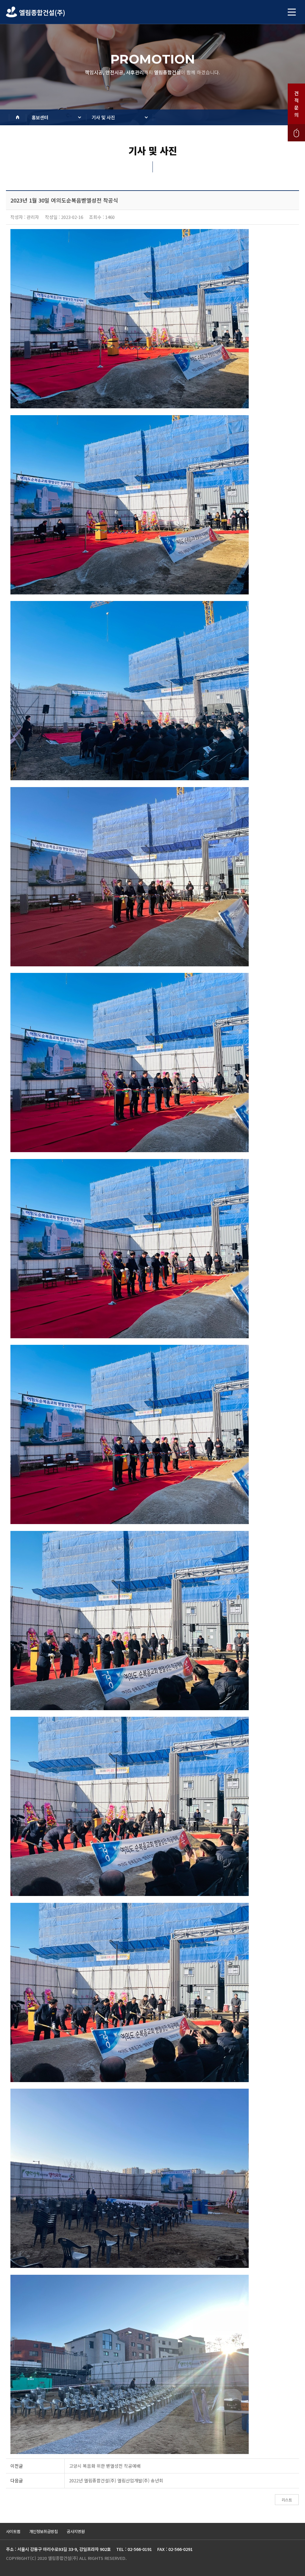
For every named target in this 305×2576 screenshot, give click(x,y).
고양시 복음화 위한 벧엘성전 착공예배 (105, 2466)
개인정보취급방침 (43, 2531)
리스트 (287, 2500)
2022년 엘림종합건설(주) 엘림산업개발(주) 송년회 (116, 2480)
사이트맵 (13, 2531)
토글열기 (292, 12)
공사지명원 (76, 2531)
